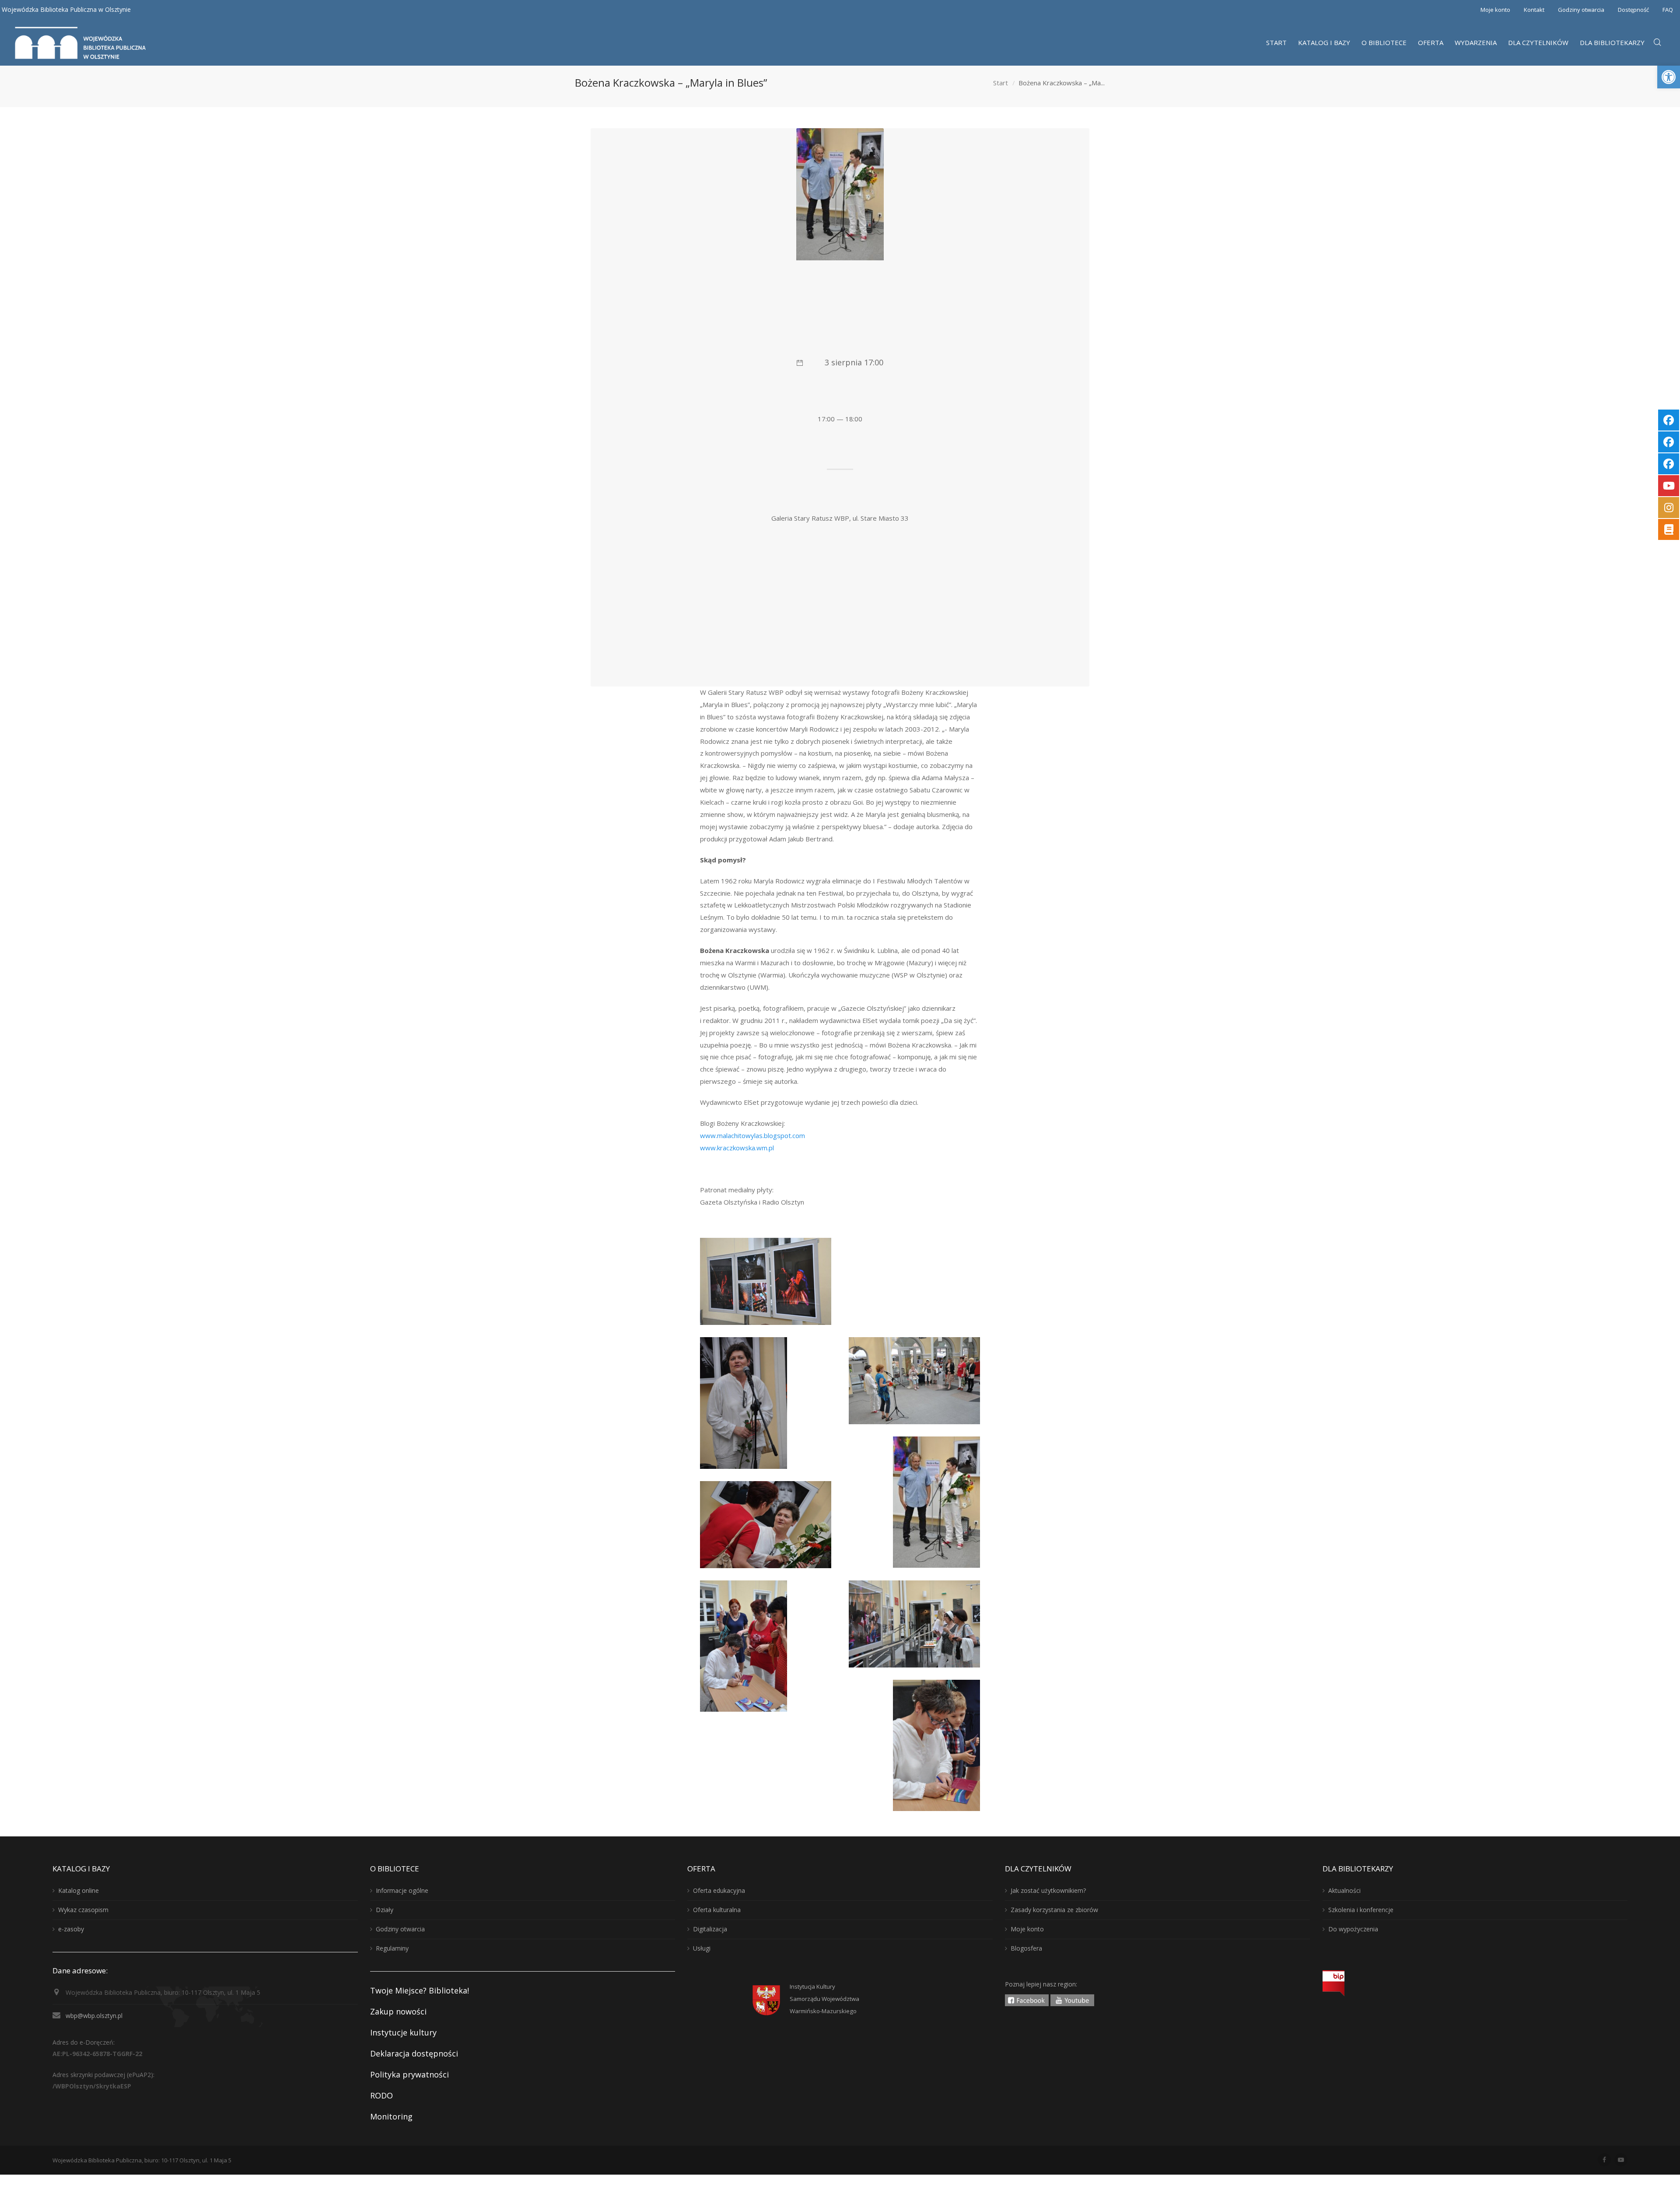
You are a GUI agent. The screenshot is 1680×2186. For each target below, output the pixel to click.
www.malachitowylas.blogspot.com (752, 1135)
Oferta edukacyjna (719, 1890)
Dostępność (1633, 10)
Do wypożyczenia (1353, 1929)
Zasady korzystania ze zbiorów (1054, 1910)
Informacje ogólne (402, 1890)
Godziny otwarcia (1581, 10)
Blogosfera (1026, 1948)
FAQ (1668, 10)
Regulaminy (392, 1948)
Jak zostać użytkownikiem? (1048, 1890)
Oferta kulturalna (717, 1910)
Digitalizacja (710, 1929)
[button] (1669, 77)
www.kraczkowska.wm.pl (737, 1148)
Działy (385, 1910)
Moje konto (1495, 10)
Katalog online (79, 1890)
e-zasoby (71, 1929)
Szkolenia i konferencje (1361, 1910)
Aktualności (1344, 1890)
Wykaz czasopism (83, 1910)
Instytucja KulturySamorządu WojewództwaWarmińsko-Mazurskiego (824, 1999)
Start (1001, 83)
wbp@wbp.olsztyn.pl (94, 2016)
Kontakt (1534, 10)
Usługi (702, 1948)
